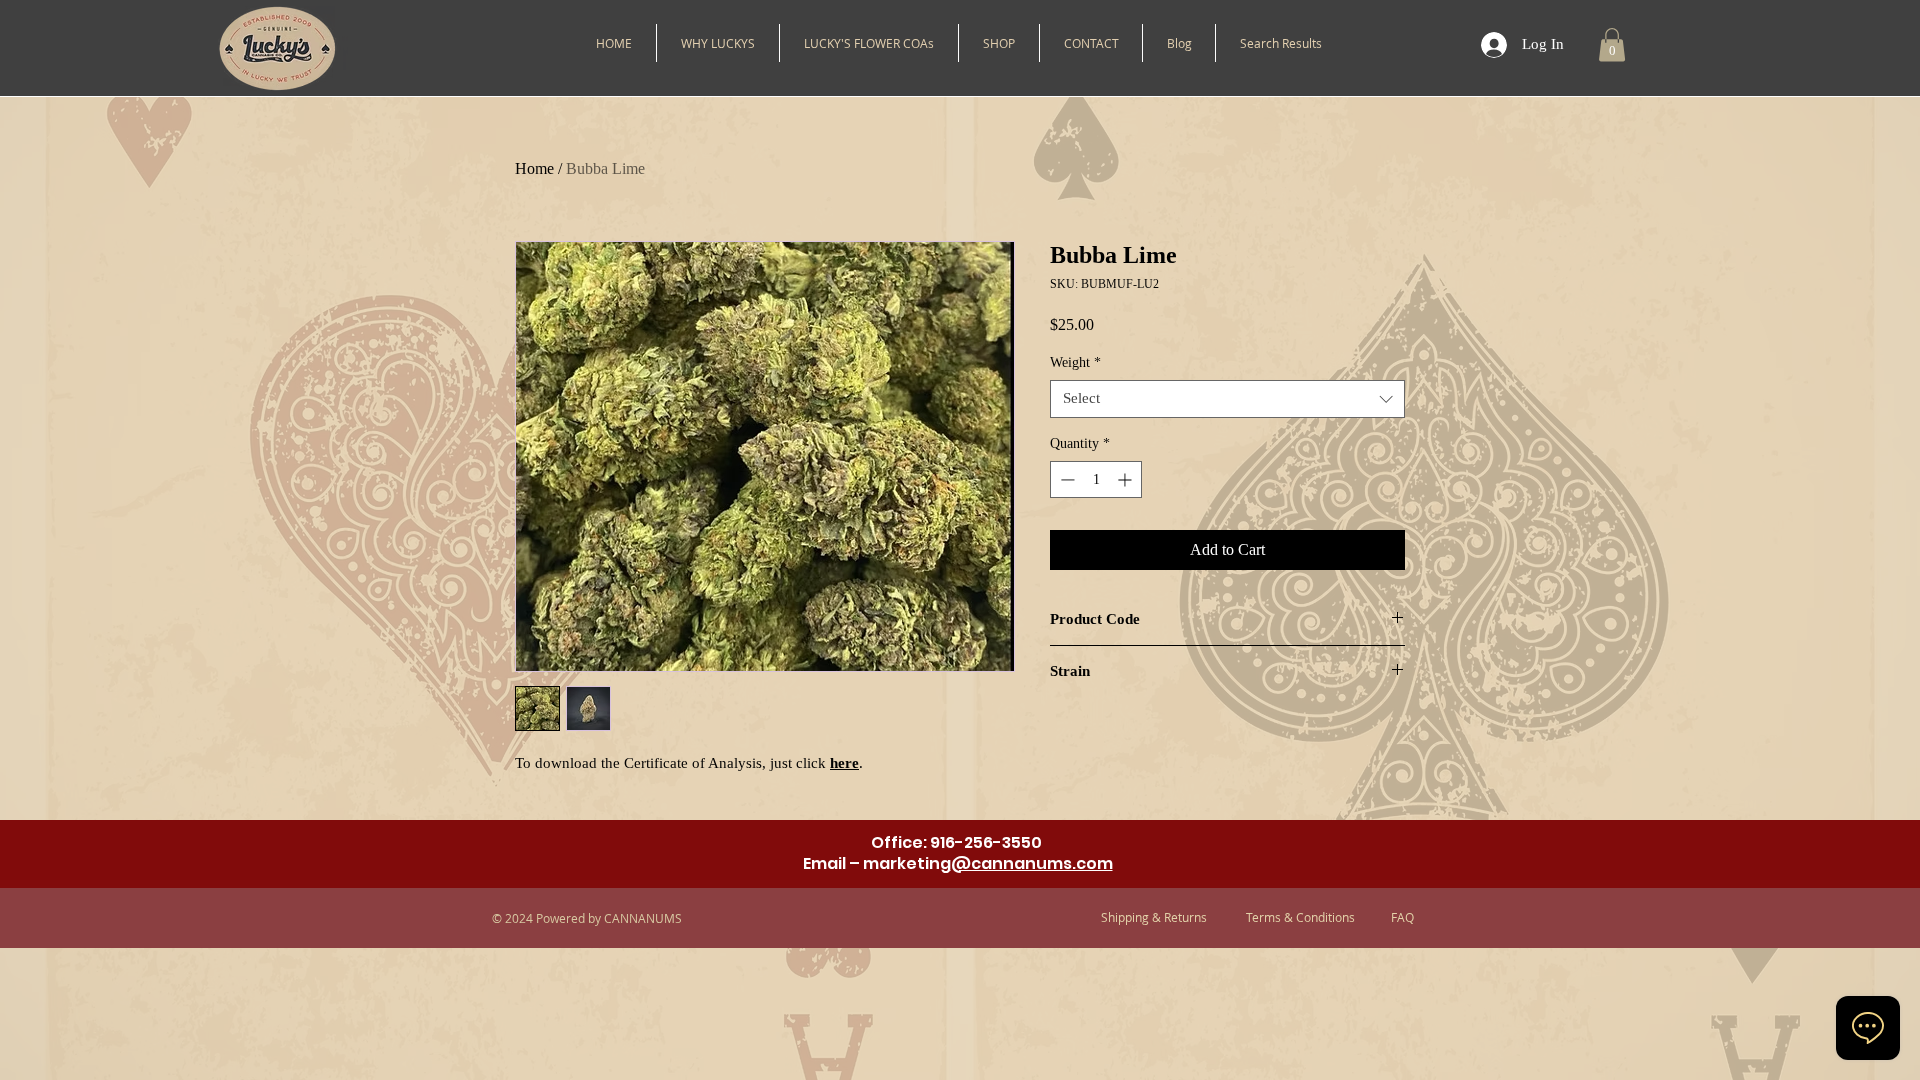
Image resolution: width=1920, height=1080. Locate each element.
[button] (999, 43)
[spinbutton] (1096, 479)
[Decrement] (1065, 479)
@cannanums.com (1032, 863)
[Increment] (1126, 479)
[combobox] (1227, 399)
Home (534, 168)
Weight (1075, 362)
